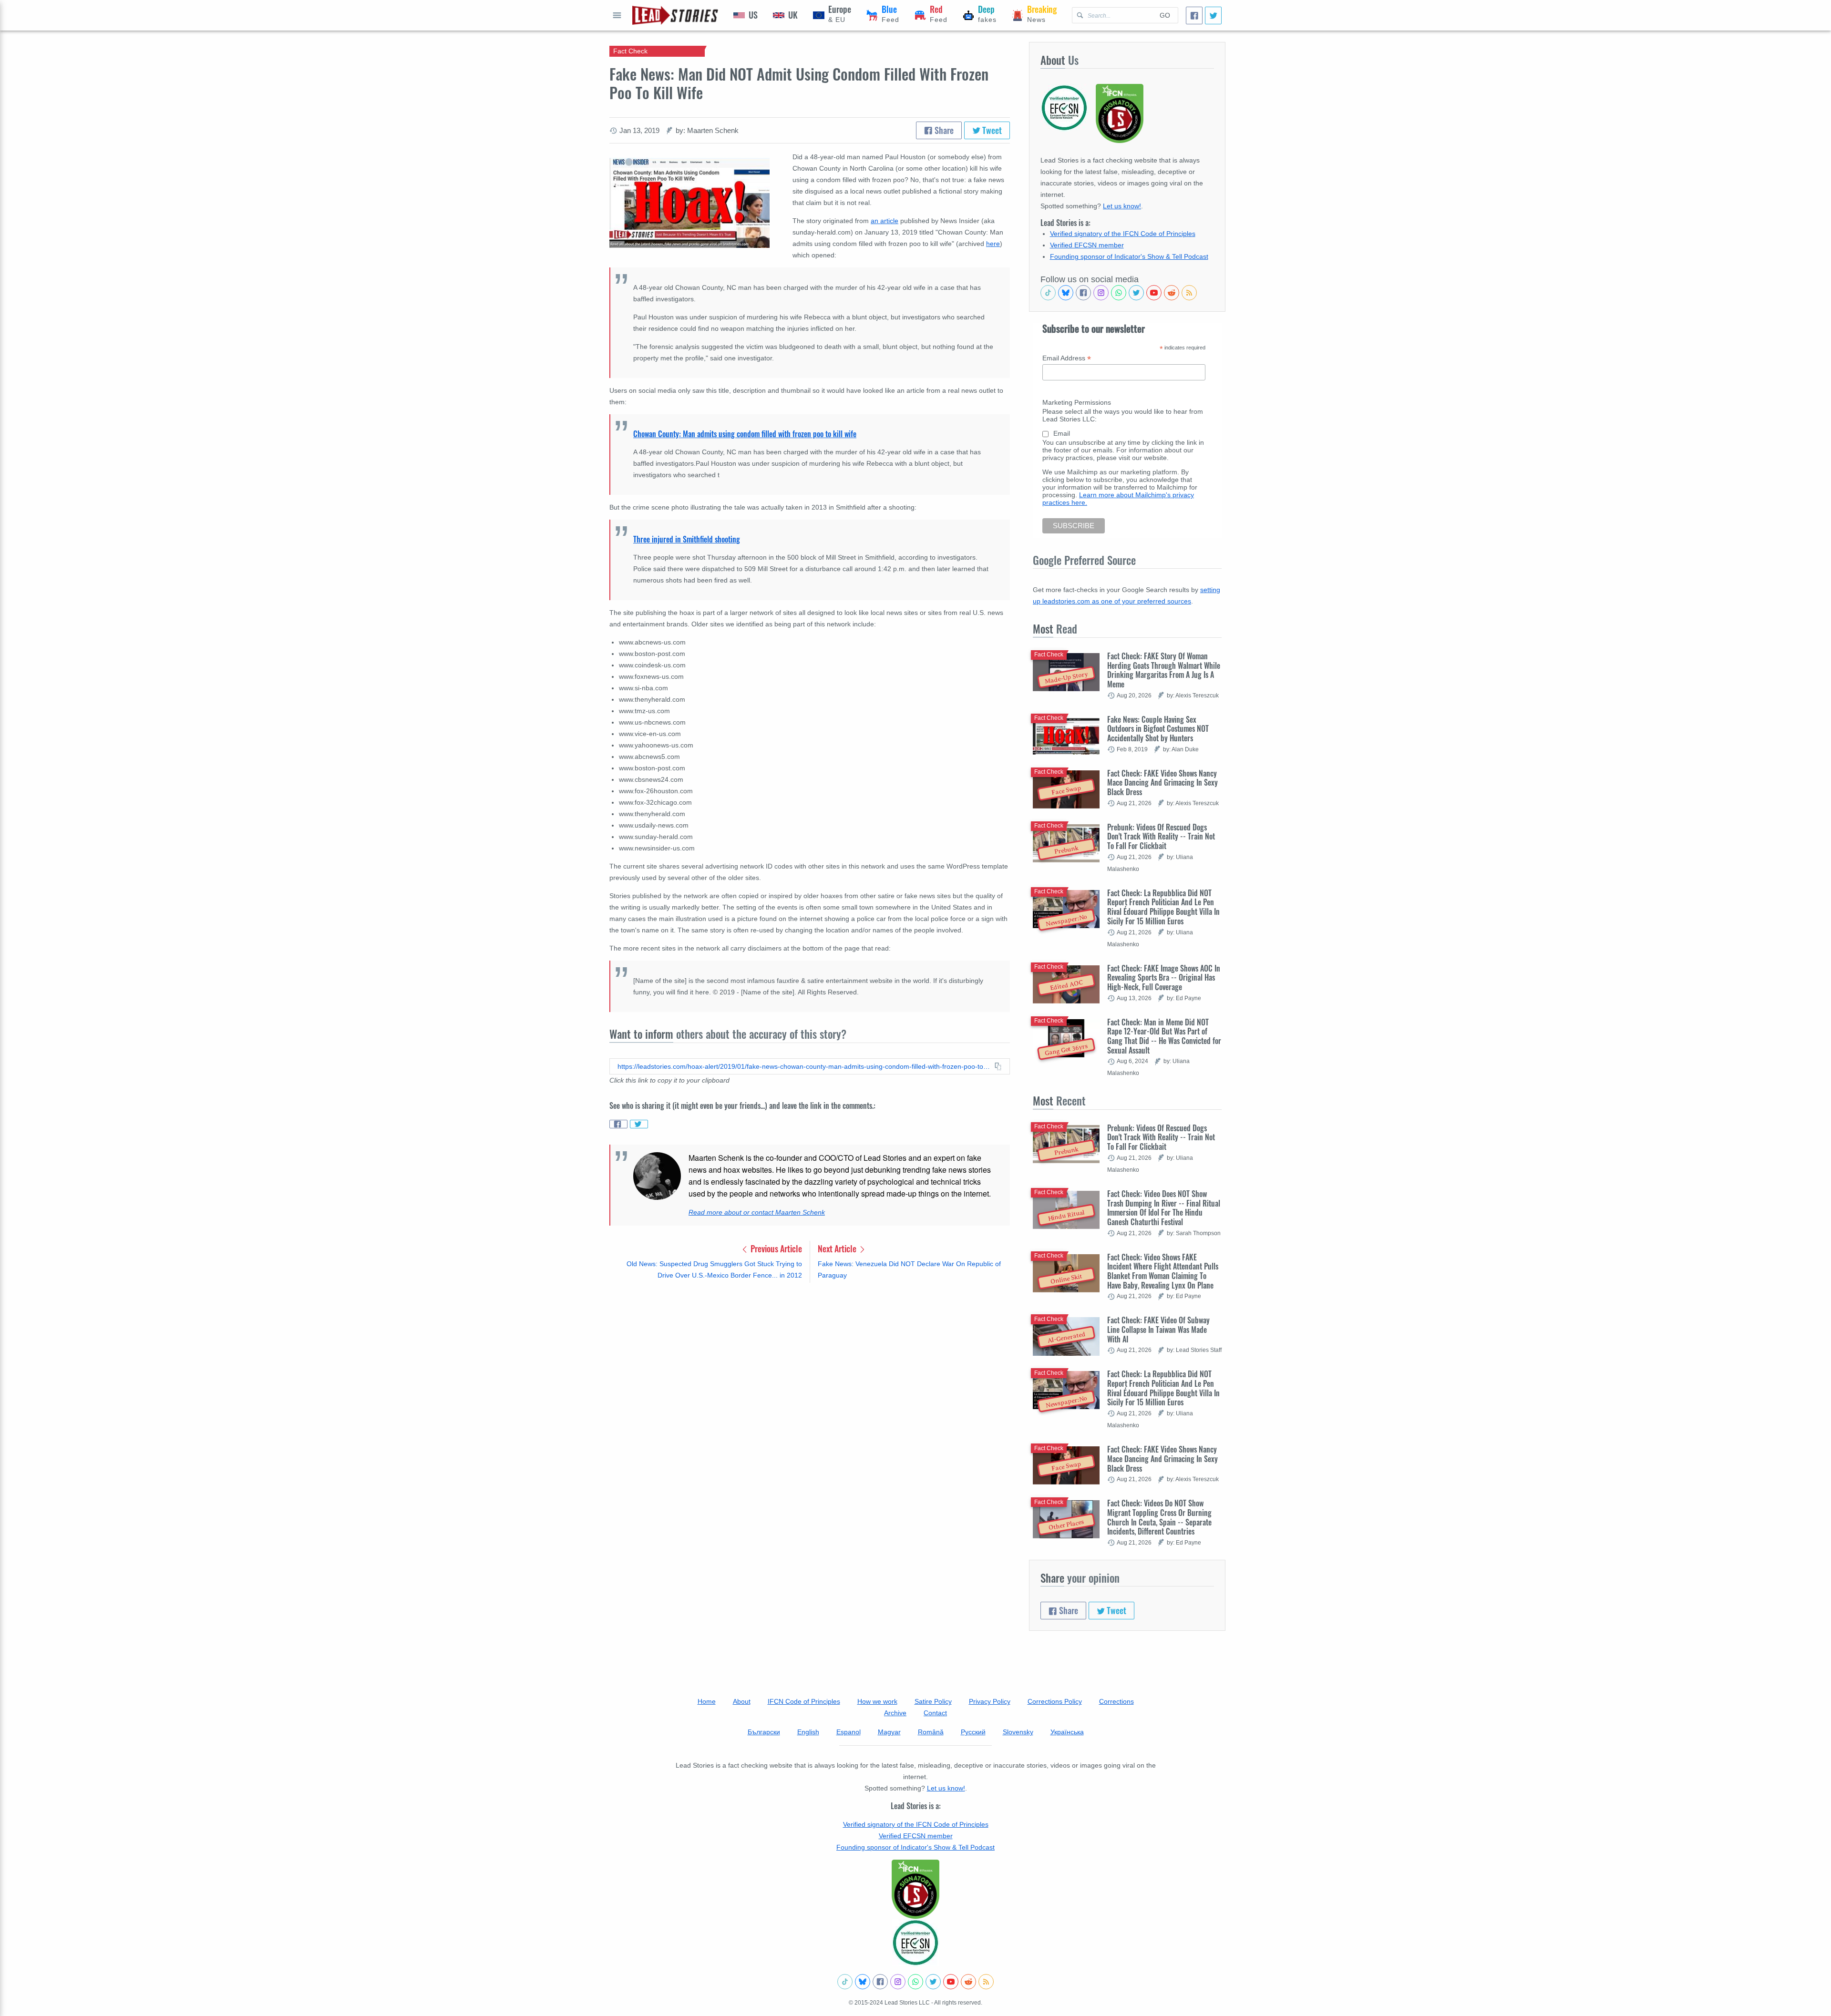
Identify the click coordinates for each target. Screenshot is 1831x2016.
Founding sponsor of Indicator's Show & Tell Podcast (1129, 256)
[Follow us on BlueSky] (1066, 293)
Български (764, 1732)
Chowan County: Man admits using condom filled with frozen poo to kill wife (745, 434)
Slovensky (1018, 1732)
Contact (935, 1713)
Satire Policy (933, 1701)
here (993, 244)
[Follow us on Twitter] (1136, 293)
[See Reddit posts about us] (1172, 293)
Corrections (1116, 1701)
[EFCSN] (915, 1943)
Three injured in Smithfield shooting (687, 539)
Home (707, 1701)
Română (931, 1732)
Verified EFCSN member (1087, 245)
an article (885, 221)
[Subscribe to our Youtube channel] (1154, 293)
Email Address (1067, 358)
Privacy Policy (990, 1701)
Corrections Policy (1055, 1701)
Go (1165, 15)
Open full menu (617, 15)
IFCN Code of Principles (804, 1701)
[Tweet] (1213, 15)
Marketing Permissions (1077, 402)
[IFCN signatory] (915, 1889)
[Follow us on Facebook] (1083, 293)
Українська (1067, 1732)
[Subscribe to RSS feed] (1189, 293)
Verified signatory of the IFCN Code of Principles (1123, 234)
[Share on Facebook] (618, 1124)
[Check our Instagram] (1101, 293)
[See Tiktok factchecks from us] (1048, 293)
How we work (877, 1701)
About (742, 1701)
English (808, 1732)
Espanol (849, 1732)
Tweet (991, 130)
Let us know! (1122, 206)
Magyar (889, 1732)
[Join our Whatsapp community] (1119, 293)
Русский (973, 1732)
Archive (895, 1713)
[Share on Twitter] (639, 1124)
